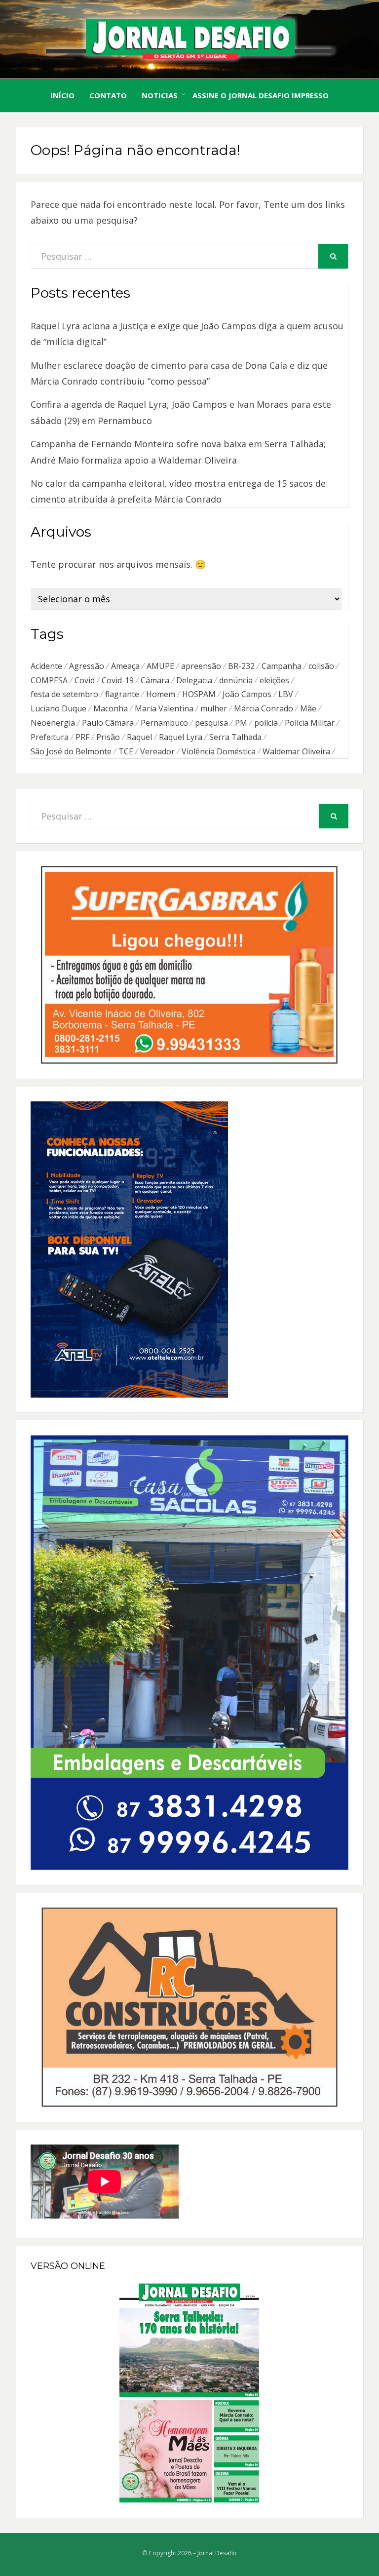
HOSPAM (199, 694)
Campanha (282, 666)
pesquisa (211, 723)
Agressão (87, 666)
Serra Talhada (235, 737)
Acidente (46, 666)
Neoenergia (53, 723)
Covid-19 (118, 680)
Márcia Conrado (264, 708)
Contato (108, 95)
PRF (82, 737)
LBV (286, 694)
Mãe (308, 708)
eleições (274, 680)
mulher (214, 708)
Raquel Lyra (181, 737)
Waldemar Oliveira (296, 751)
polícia (266, 723)
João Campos (247, 694)
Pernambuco (164, 723)
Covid (85, 680)
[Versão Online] (189, 2393)
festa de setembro (64, 694)
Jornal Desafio (217, 2553)
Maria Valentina (164, 708)
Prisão (108, 737)
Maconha (111, 708)
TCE (126, 751)
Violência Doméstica (219, 751)
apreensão (201, 666)
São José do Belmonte (71, 751)
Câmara (155, 680)
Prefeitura (50, 737)
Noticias (160, 95)
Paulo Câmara (108, 723)
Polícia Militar (310, 723)
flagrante (122, 694)
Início (62, 95)
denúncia (236, 680)
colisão (321, 666)
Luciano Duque (58, 708)
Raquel (139, 737)
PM (241, 723)
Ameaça (125, 666)
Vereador (157, 751)
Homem (161, 694)
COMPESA (49, 680)
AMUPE (160, 666)
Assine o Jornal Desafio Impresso (261, 95)
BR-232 (241, 666)
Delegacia (194, 680)
